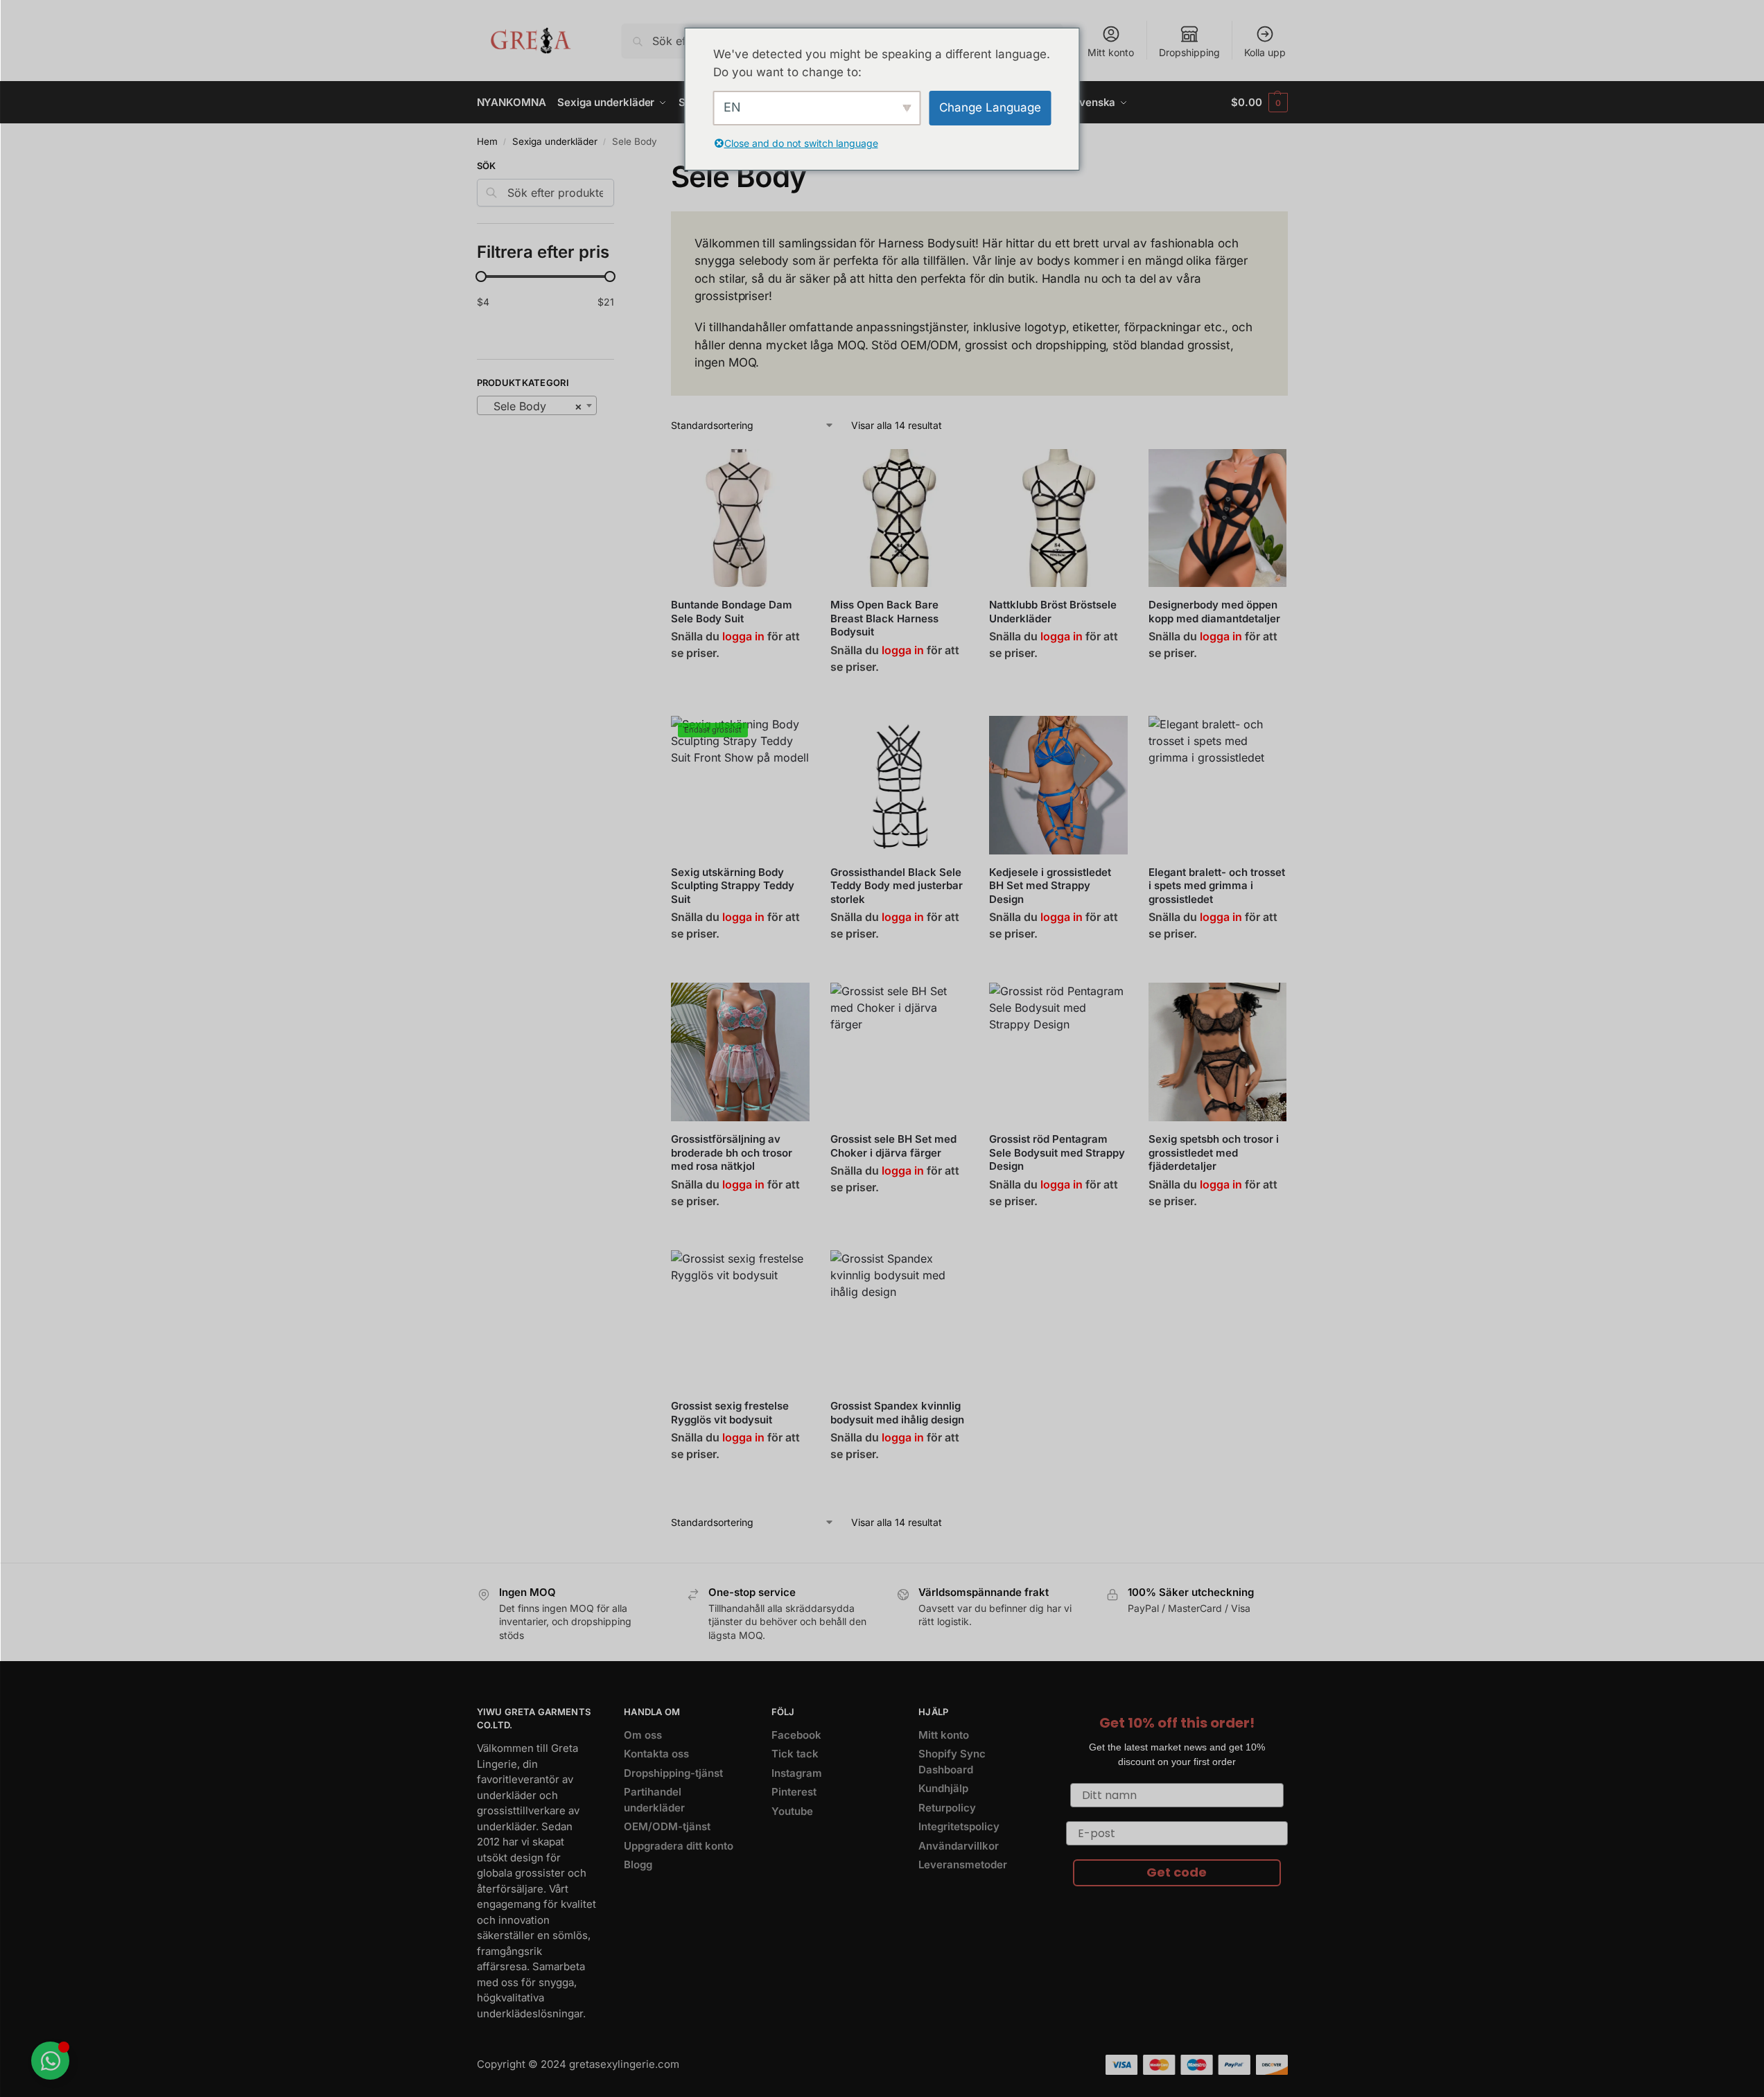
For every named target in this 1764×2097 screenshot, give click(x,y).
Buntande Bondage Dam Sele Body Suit (732, 612)
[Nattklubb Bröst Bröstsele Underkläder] (1058, 518)
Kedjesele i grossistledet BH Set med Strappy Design (1050, 886)
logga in (743, 636)
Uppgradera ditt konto (679, 1846)
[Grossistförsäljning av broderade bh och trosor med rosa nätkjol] (740, 1052)
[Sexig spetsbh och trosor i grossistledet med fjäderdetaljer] (1218, 1052)
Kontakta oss (656, 1754)
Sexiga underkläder (555, 141)
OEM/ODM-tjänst (667, 1826)
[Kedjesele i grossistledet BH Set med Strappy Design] (1058, 785)
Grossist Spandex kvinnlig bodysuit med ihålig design (897, 1413)
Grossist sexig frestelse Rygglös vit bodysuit (730, 1413)
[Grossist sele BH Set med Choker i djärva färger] (900, 1052)
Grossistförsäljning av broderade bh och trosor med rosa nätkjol (732, 1152)
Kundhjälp (943, 1788)
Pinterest (794, 1792)
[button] (1259, 103)
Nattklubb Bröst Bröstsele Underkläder (1053, 612)
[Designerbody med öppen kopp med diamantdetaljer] (1218, 518)
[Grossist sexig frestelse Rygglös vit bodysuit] (740, 1319)
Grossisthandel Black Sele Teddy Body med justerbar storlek (897, 886)
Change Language (990, 107)
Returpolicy (947, 1808)
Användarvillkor (959, 1846)
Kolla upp (1265, 52)
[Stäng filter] (618, 168)
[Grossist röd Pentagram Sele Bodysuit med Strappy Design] (1058, 1052)
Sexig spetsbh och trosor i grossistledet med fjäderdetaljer (1214, 1152)
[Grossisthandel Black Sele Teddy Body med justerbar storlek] (900, 785)
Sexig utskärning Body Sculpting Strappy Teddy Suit (733, 886)
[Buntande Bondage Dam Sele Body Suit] (740, 518)
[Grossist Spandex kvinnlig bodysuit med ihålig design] (900, 1319)
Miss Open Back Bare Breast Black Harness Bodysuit (884, 618)
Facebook (796, 1735)
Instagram (797, 1773)
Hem (487, 141)
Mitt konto (1111, 52)
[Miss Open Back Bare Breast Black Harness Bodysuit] (900, 518)
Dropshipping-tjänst (673, 1773)
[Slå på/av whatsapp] (50, 2061)
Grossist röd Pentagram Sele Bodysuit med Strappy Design (1057, 1152)
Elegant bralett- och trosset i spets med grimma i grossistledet (1217, 886)
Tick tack (795, 1754)
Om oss (643, 1735)
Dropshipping (1189, 52)
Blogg (638, 1865)
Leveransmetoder (963, 1865)
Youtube (792, 1811)
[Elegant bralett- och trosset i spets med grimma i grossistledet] (1218, 785)
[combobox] (537, 405)
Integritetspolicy (959, 1826)
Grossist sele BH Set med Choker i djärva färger (893, 1146)
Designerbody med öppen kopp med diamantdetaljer (1214, 612)
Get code (1177, 1872)
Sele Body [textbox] (533, 406)
